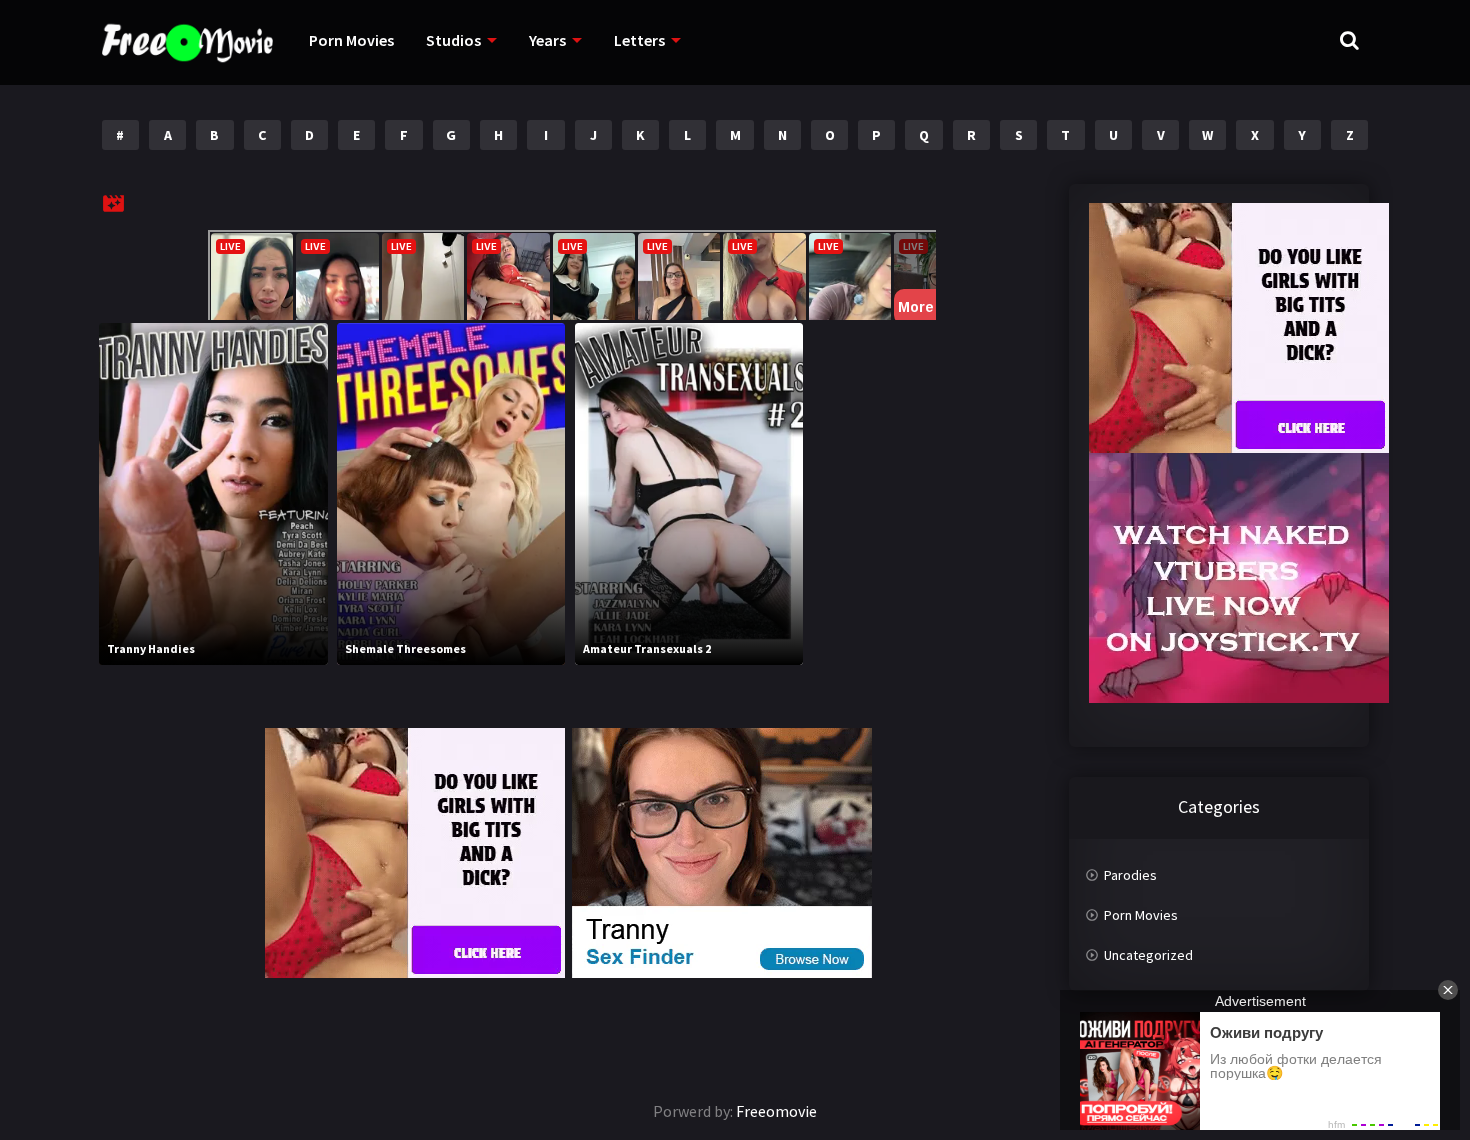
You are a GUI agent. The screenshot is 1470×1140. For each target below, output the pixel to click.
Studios (453, 40)
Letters (639, 40)
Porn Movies (351, 40)
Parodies (1130, 875)
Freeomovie (776, 1111)
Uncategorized (1148, 955)
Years (547, 40)
